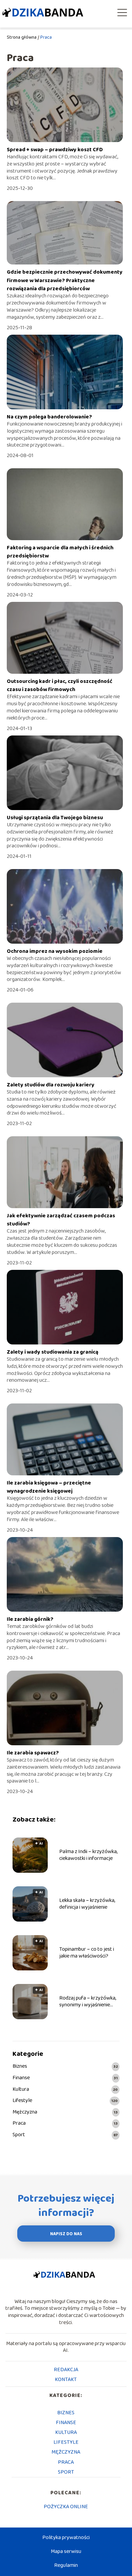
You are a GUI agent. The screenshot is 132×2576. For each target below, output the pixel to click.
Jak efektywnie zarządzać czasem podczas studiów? (61, 1220)
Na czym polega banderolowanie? (49, 417)
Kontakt (66, 2380)
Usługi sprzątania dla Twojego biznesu (55, 818)
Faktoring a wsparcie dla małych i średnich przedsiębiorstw (60, 552)
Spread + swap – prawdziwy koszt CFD (55, 150)
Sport (19, 2135)
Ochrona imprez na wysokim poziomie (55, 951)
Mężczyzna (25, 2112)
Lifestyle (22, 2101)
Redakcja (66, 2370)
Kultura (21, 2090)
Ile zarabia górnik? (30, 1619)
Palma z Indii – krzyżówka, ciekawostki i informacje (88, 1855)
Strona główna (22, 37)
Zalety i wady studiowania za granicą (53, 1352)
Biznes (20, 2067)
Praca (19, 2123)
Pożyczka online (66, 2507)
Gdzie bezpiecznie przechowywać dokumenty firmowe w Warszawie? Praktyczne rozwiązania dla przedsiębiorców (65, 280)
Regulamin (66, 2565)
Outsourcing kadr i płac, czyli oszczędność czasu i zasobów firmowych (60, 685)
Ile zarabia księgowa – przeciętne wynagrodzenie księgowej (49, 1487)
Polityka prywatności (66, 2538)
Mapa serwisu (66, 2551)
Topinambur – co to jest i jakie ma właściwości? (87, 1953)
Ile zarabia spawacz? (33, 1753)
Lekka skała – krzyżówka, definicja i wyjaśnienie (87, 1904)
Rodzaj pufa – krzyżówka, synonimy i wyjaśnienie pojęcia (88, 2002)
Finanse (21, 2078)
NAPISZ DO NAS (66, 2234)
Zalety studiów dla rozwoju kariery (51, 1085)
